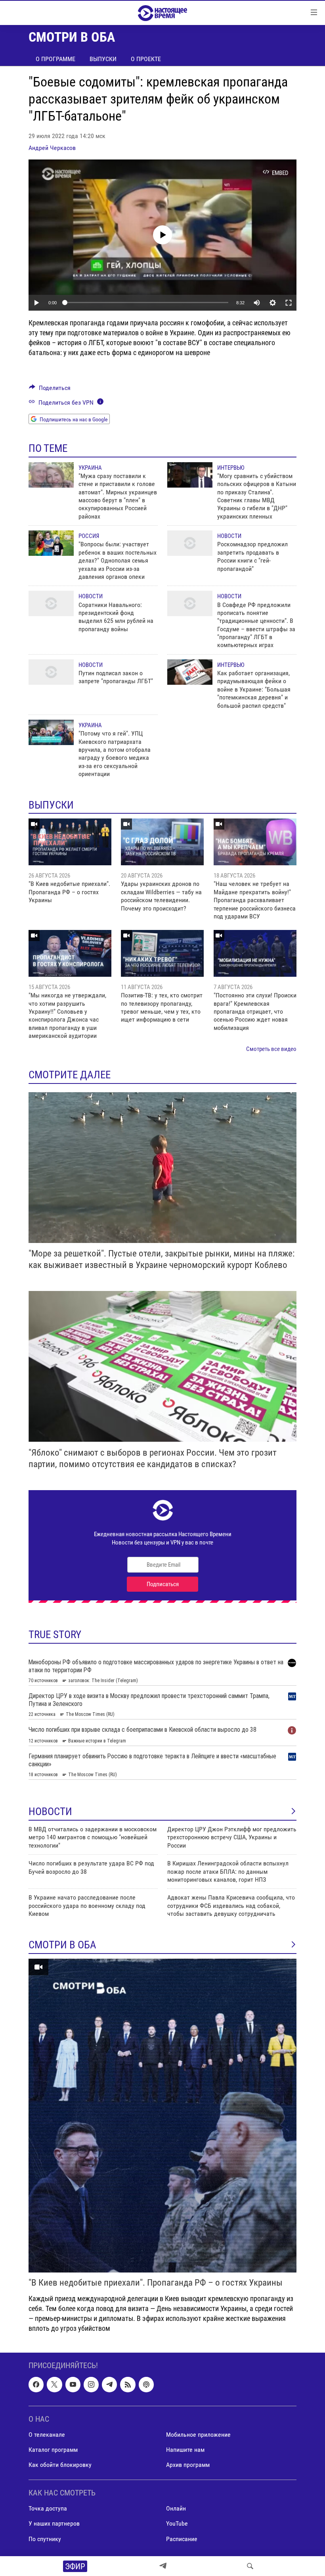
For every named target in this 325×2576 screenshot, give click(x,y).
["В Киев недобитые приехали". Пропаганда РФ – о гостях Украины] (70, 842)
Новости (229, 536)
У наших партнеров (54, 2524)
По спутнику (45, 2539)
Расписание (182, 2539)
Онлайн (176, 2509)
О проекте (146, 59)
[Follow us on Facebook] (36, 2385)
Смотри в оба (62, 1945)
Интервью (231, 468)
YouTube (177, 2524)
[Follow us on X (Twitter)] (54, 2385)
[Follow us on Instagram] (91, 2385)
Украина (90, 468)
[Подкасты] (146, 2385)
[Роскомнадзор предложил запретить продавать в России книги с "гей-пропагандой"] (190, 543)
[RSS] (128, 2385)
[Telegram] (163, 2566)
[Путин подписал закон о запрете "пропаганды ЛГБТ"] (51, 672)
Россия (89, 536)
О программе (55, 59)
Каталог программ (53, 2450)
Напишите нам (185, 2450)
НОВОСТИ (50, 1811)
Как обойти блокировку (60, 2465)
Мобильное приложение (198, 2435)
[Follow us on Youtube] (73, 2385)
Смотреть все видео (271, 1049)
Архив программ (188, 2465)
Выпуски (103, 59)
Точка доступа (48, 2509)
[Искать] (250, 2566)
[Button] (50, 390)
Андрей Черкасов (52, 148)
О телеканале (47, 2435)
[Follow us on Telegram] (109, 2385)
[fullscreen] (289, 303)
